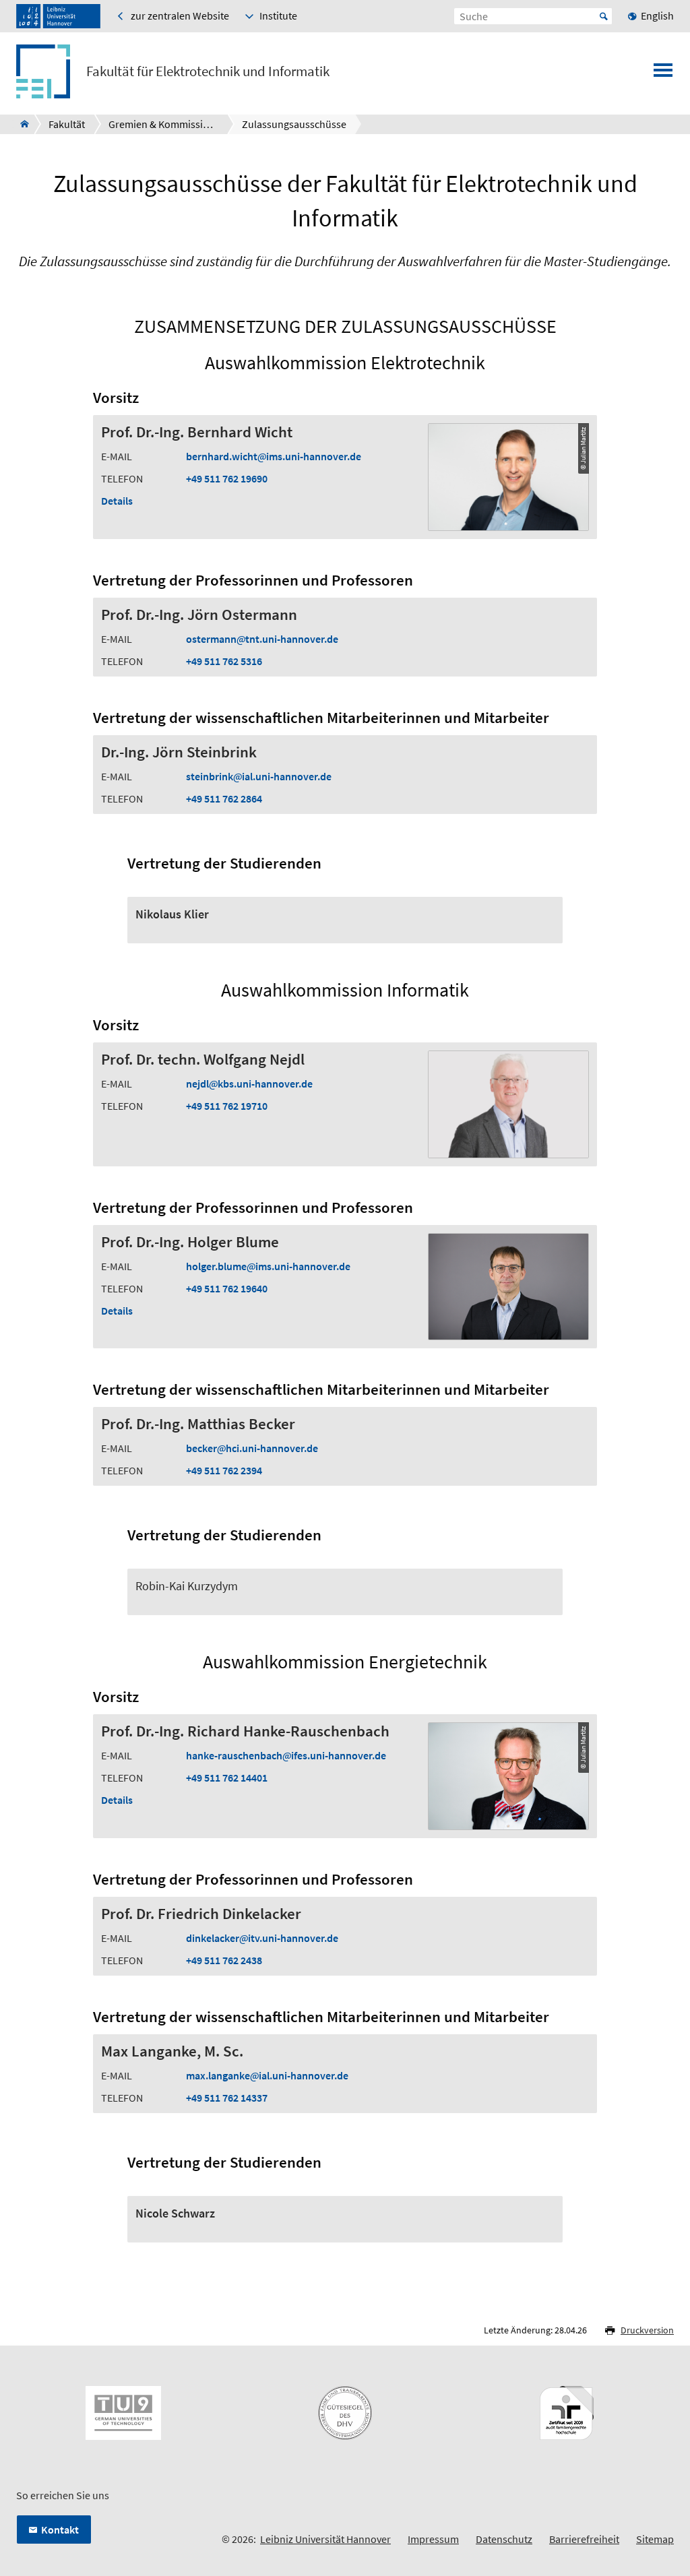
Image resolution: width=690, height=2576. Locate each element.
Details (117, 501)
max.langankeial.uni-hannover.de (267, 2075)
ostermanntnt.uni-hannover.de (262, 639)
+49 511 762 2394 (224, 1470)
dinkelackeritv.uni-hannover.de (262, 1938)
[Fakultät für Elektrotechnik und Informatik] (21, 124)
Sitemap (655, 2539)
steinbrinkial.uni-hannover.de (259, 776)
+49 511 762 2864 (224, 798)
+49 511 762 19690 (227, 478)
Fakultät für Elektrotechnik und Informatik (208, 71)
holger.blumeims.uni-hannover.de (268, 1266)
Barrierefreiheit (584, 2539)
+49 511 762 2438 (224, 1960)
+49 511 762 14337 (227, 2098)
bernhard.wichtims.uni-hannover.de (274, 456)
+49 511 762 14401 (227, 1778)
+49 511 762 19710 (227, 1106)
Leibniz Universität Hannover (325, 2539)
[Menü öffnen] (663, 74)
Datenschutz (504, 2539)
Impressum (433, 2539)
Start (604, 16)
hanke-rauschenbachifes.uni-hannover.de (286, 1755)
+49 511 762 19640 (227, 1288)
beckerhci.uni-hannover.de (252, 1448)
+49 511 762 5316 (224, 661)
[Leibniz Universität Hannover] (58, 16)
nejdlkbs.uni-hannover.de (249, 1083)
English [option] (657, 15)
